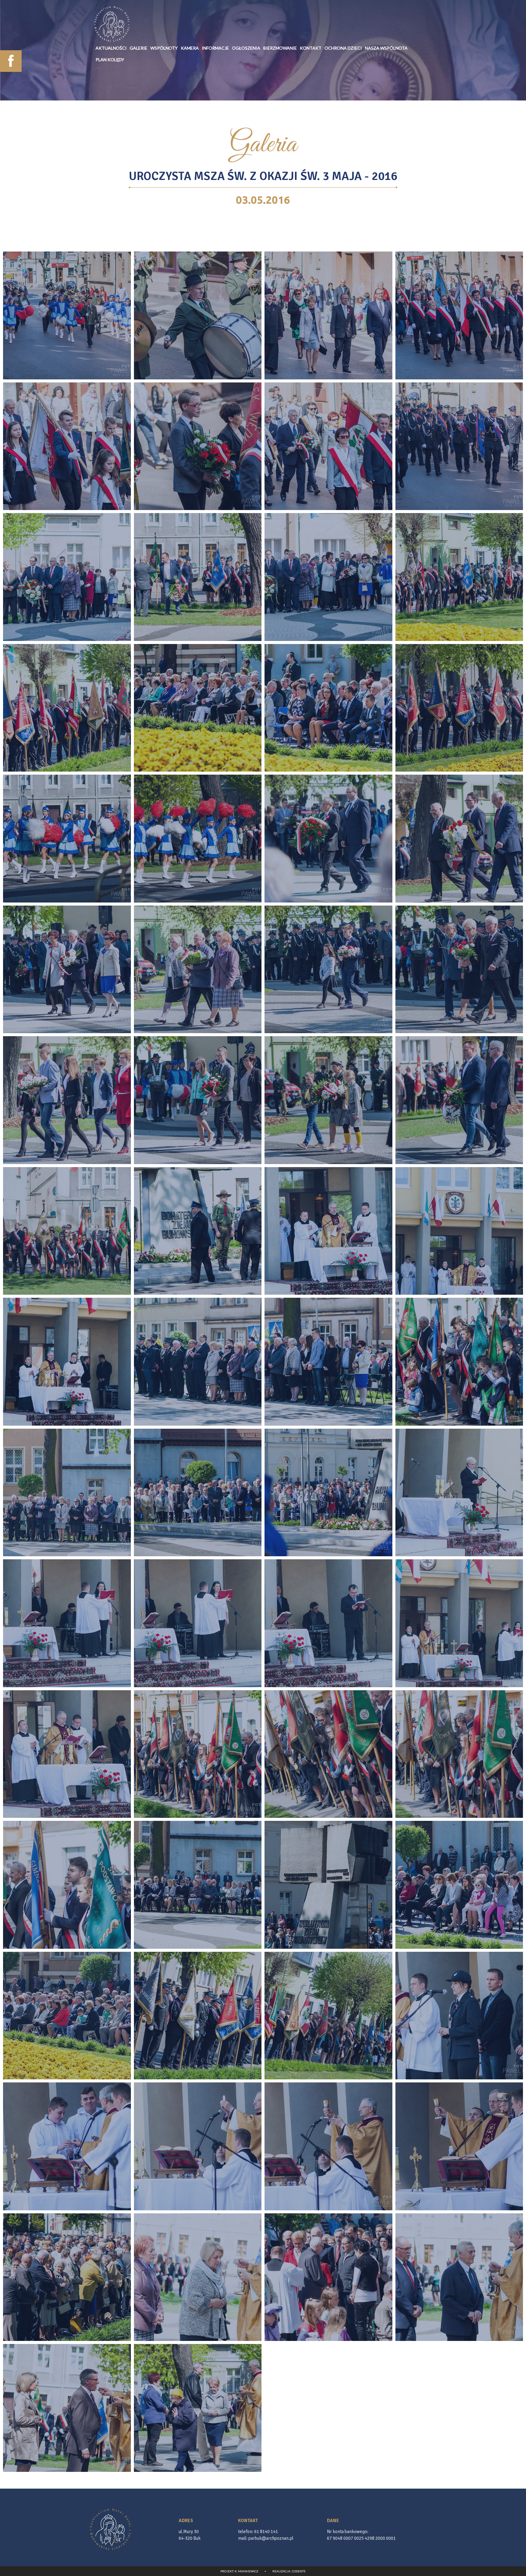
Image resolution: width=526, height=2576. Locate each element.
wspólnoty (164, 48)
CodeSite (299, 2571)
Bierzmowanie (280, 48)
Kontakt (311, 48)
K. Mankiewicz (246, 2571)
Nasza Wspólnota (386, 48)
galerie (139, 48)
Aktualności (111, 48)
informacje (215, 48)
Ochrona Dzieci (343, 48)
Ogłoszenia (246, 48)
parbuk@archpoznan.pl (271, 2538)
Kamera (190, 48)
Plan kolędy (110, 60)
